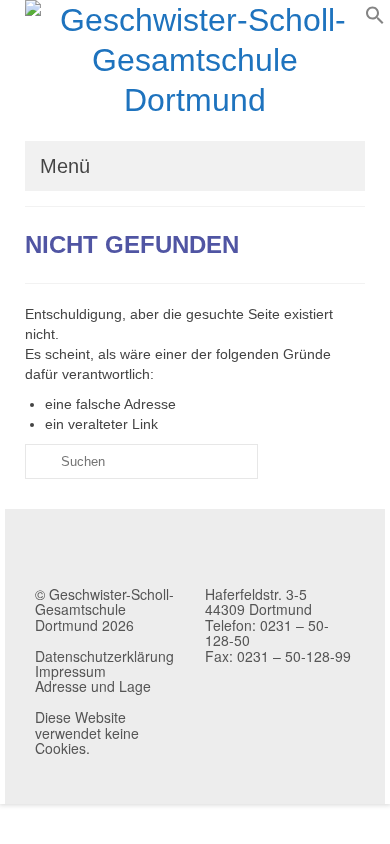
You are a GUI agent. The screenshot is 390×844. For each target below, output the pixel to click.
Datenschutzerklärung (104, 656)
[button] (375, 20)
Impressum (70, 671)
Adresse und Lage (93, 686)
